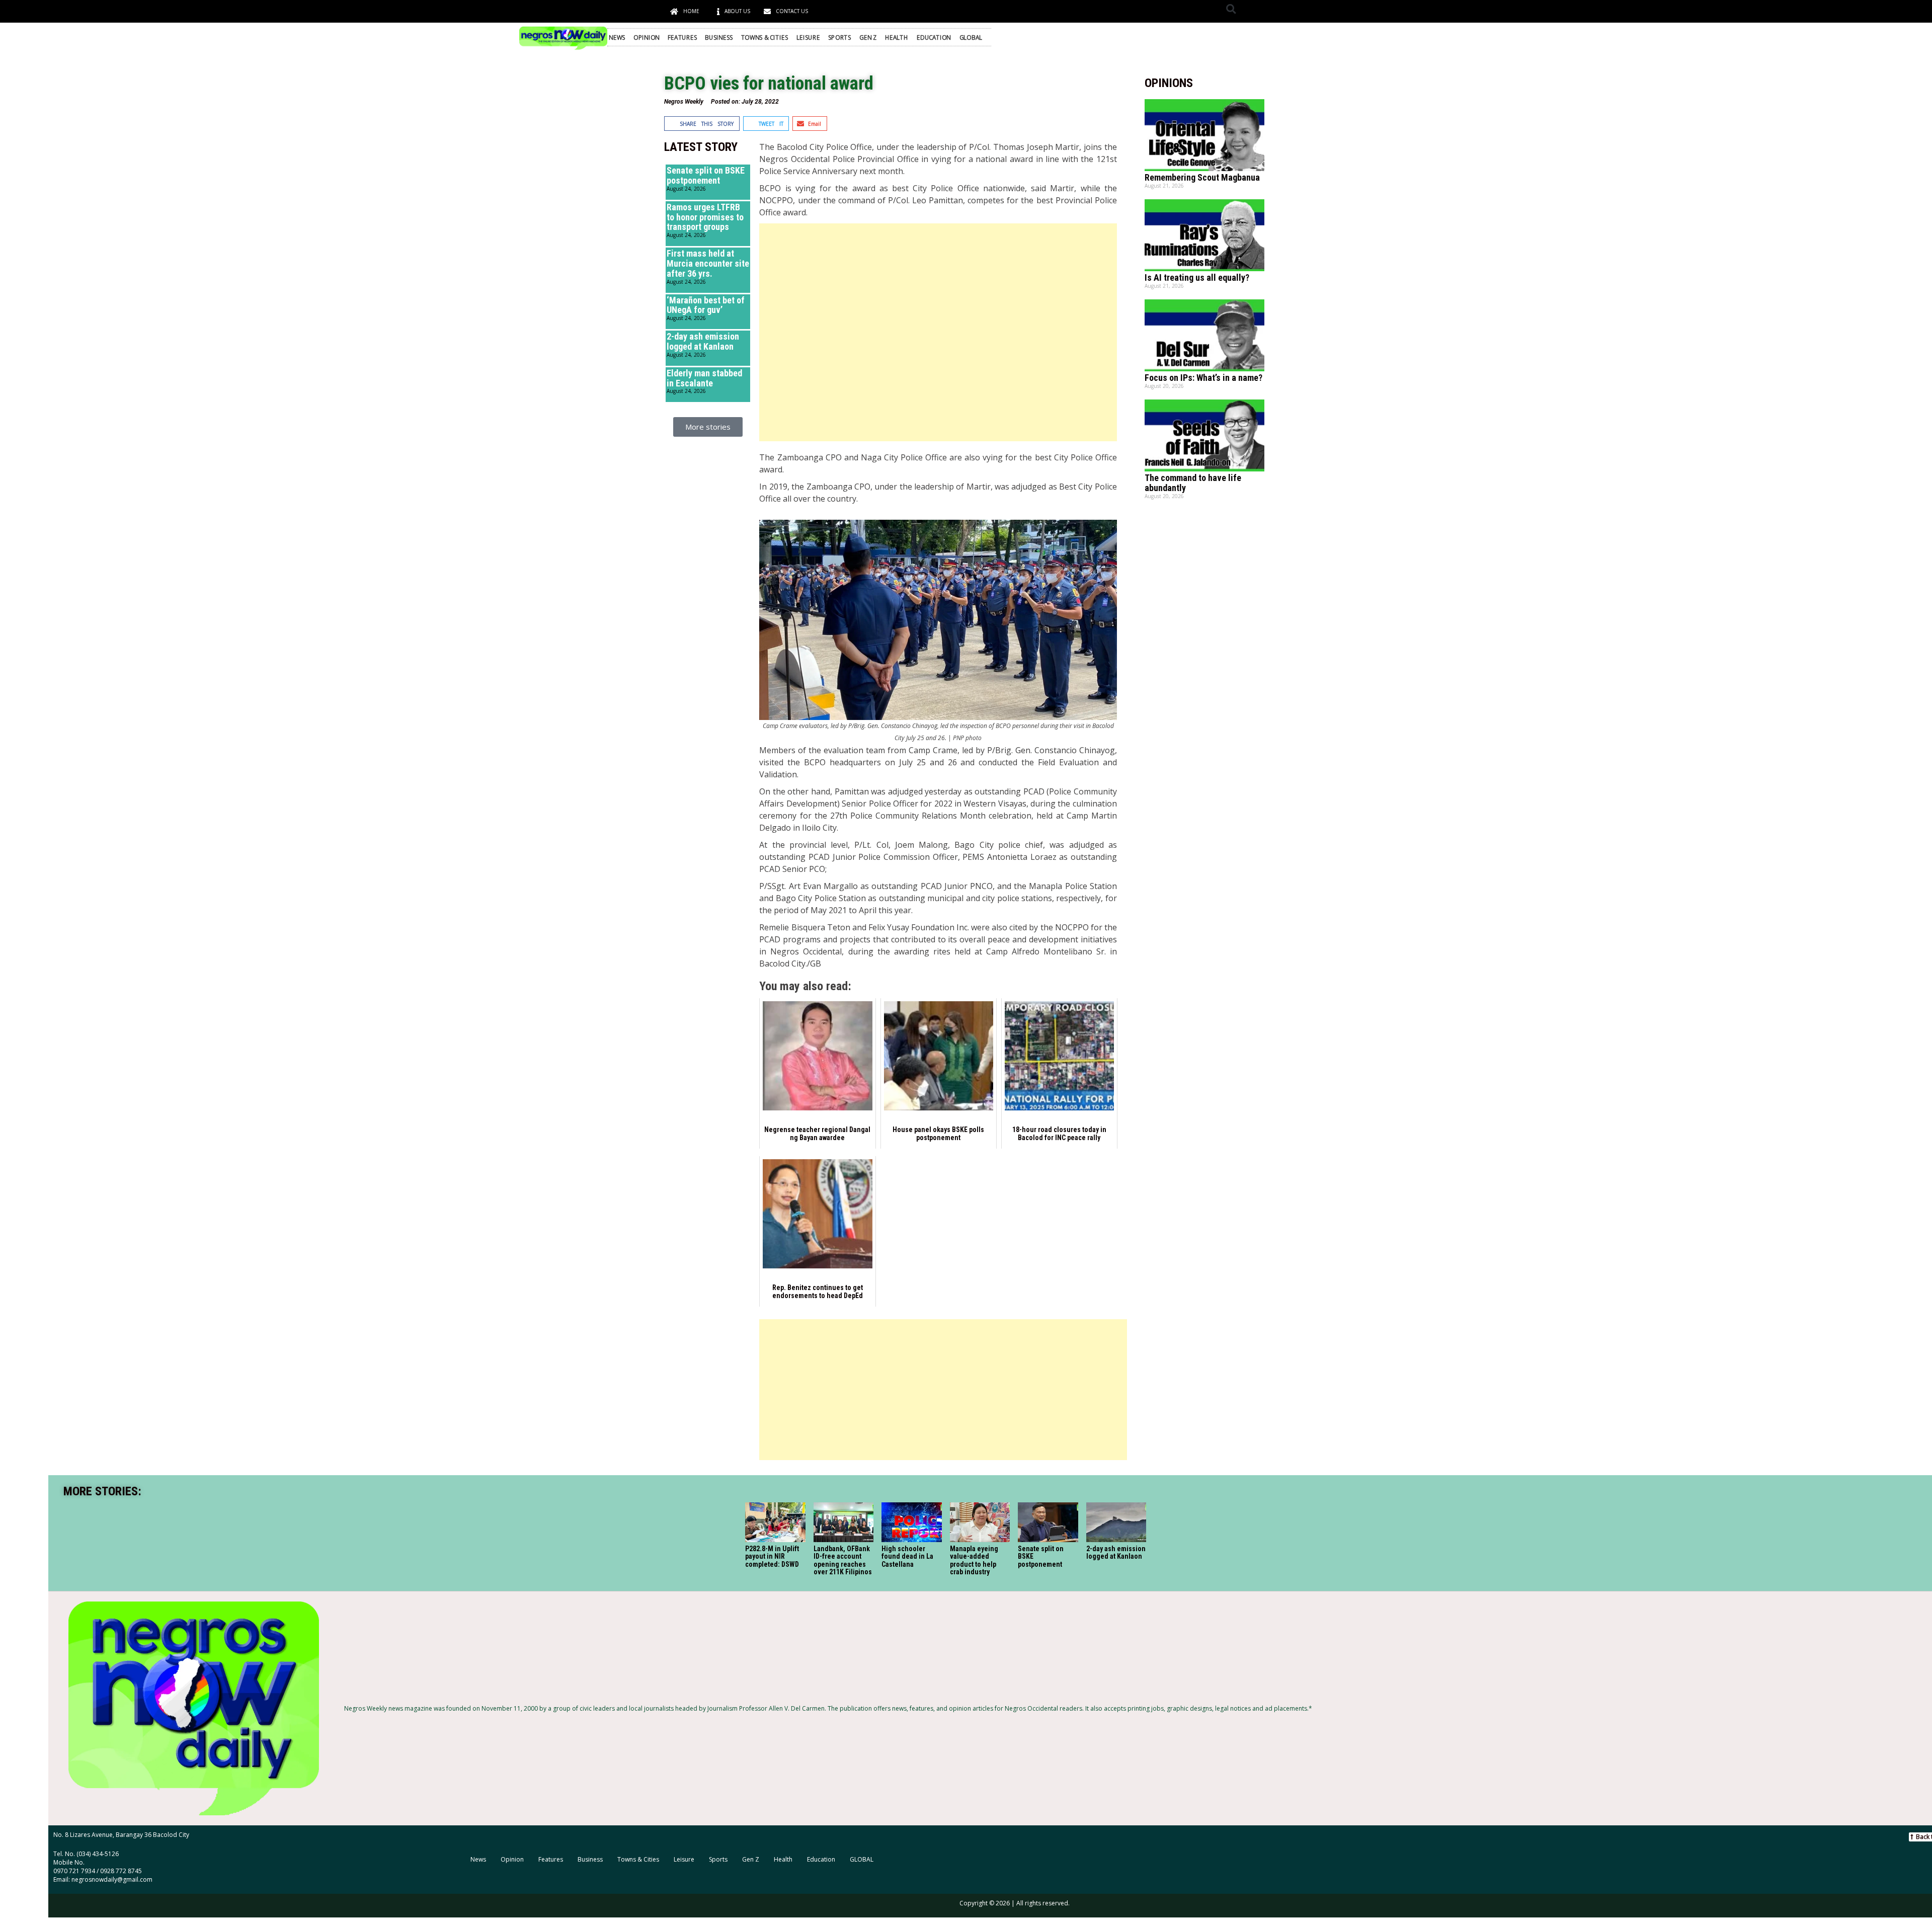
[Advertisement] (938, 332)
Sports (839, 37)
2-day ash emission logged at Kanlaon (703, 341)
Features (682, 37)
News (617, 37)
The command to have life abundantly (1193, 483)
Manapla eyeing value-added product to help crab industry (974, 1560)
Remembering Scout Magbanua (1202, 177)
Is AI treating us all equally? (1197, 277)
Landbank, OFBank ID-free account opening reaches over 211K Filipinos (843, 1560)
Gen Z (868, 37)
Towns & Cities (765, 37)
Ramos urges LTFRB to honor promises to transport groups (705, 217)
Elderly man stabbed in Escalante (704, 378)
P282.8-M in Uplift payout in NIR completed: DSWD (772, 1556)
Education (934, 37)
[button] (1231, 9)
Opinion (647, 37)
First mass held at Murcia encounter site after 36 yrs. (708, 263)
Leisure (808, 37)
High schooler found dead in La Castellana (907, 1556)
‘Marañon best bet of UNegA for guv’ (706, 305)
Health (897, 37)
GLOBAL (971, 37)
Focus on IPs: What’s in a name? (1203, 378)
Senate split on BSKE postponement (706, 175)
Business (719, 37)
